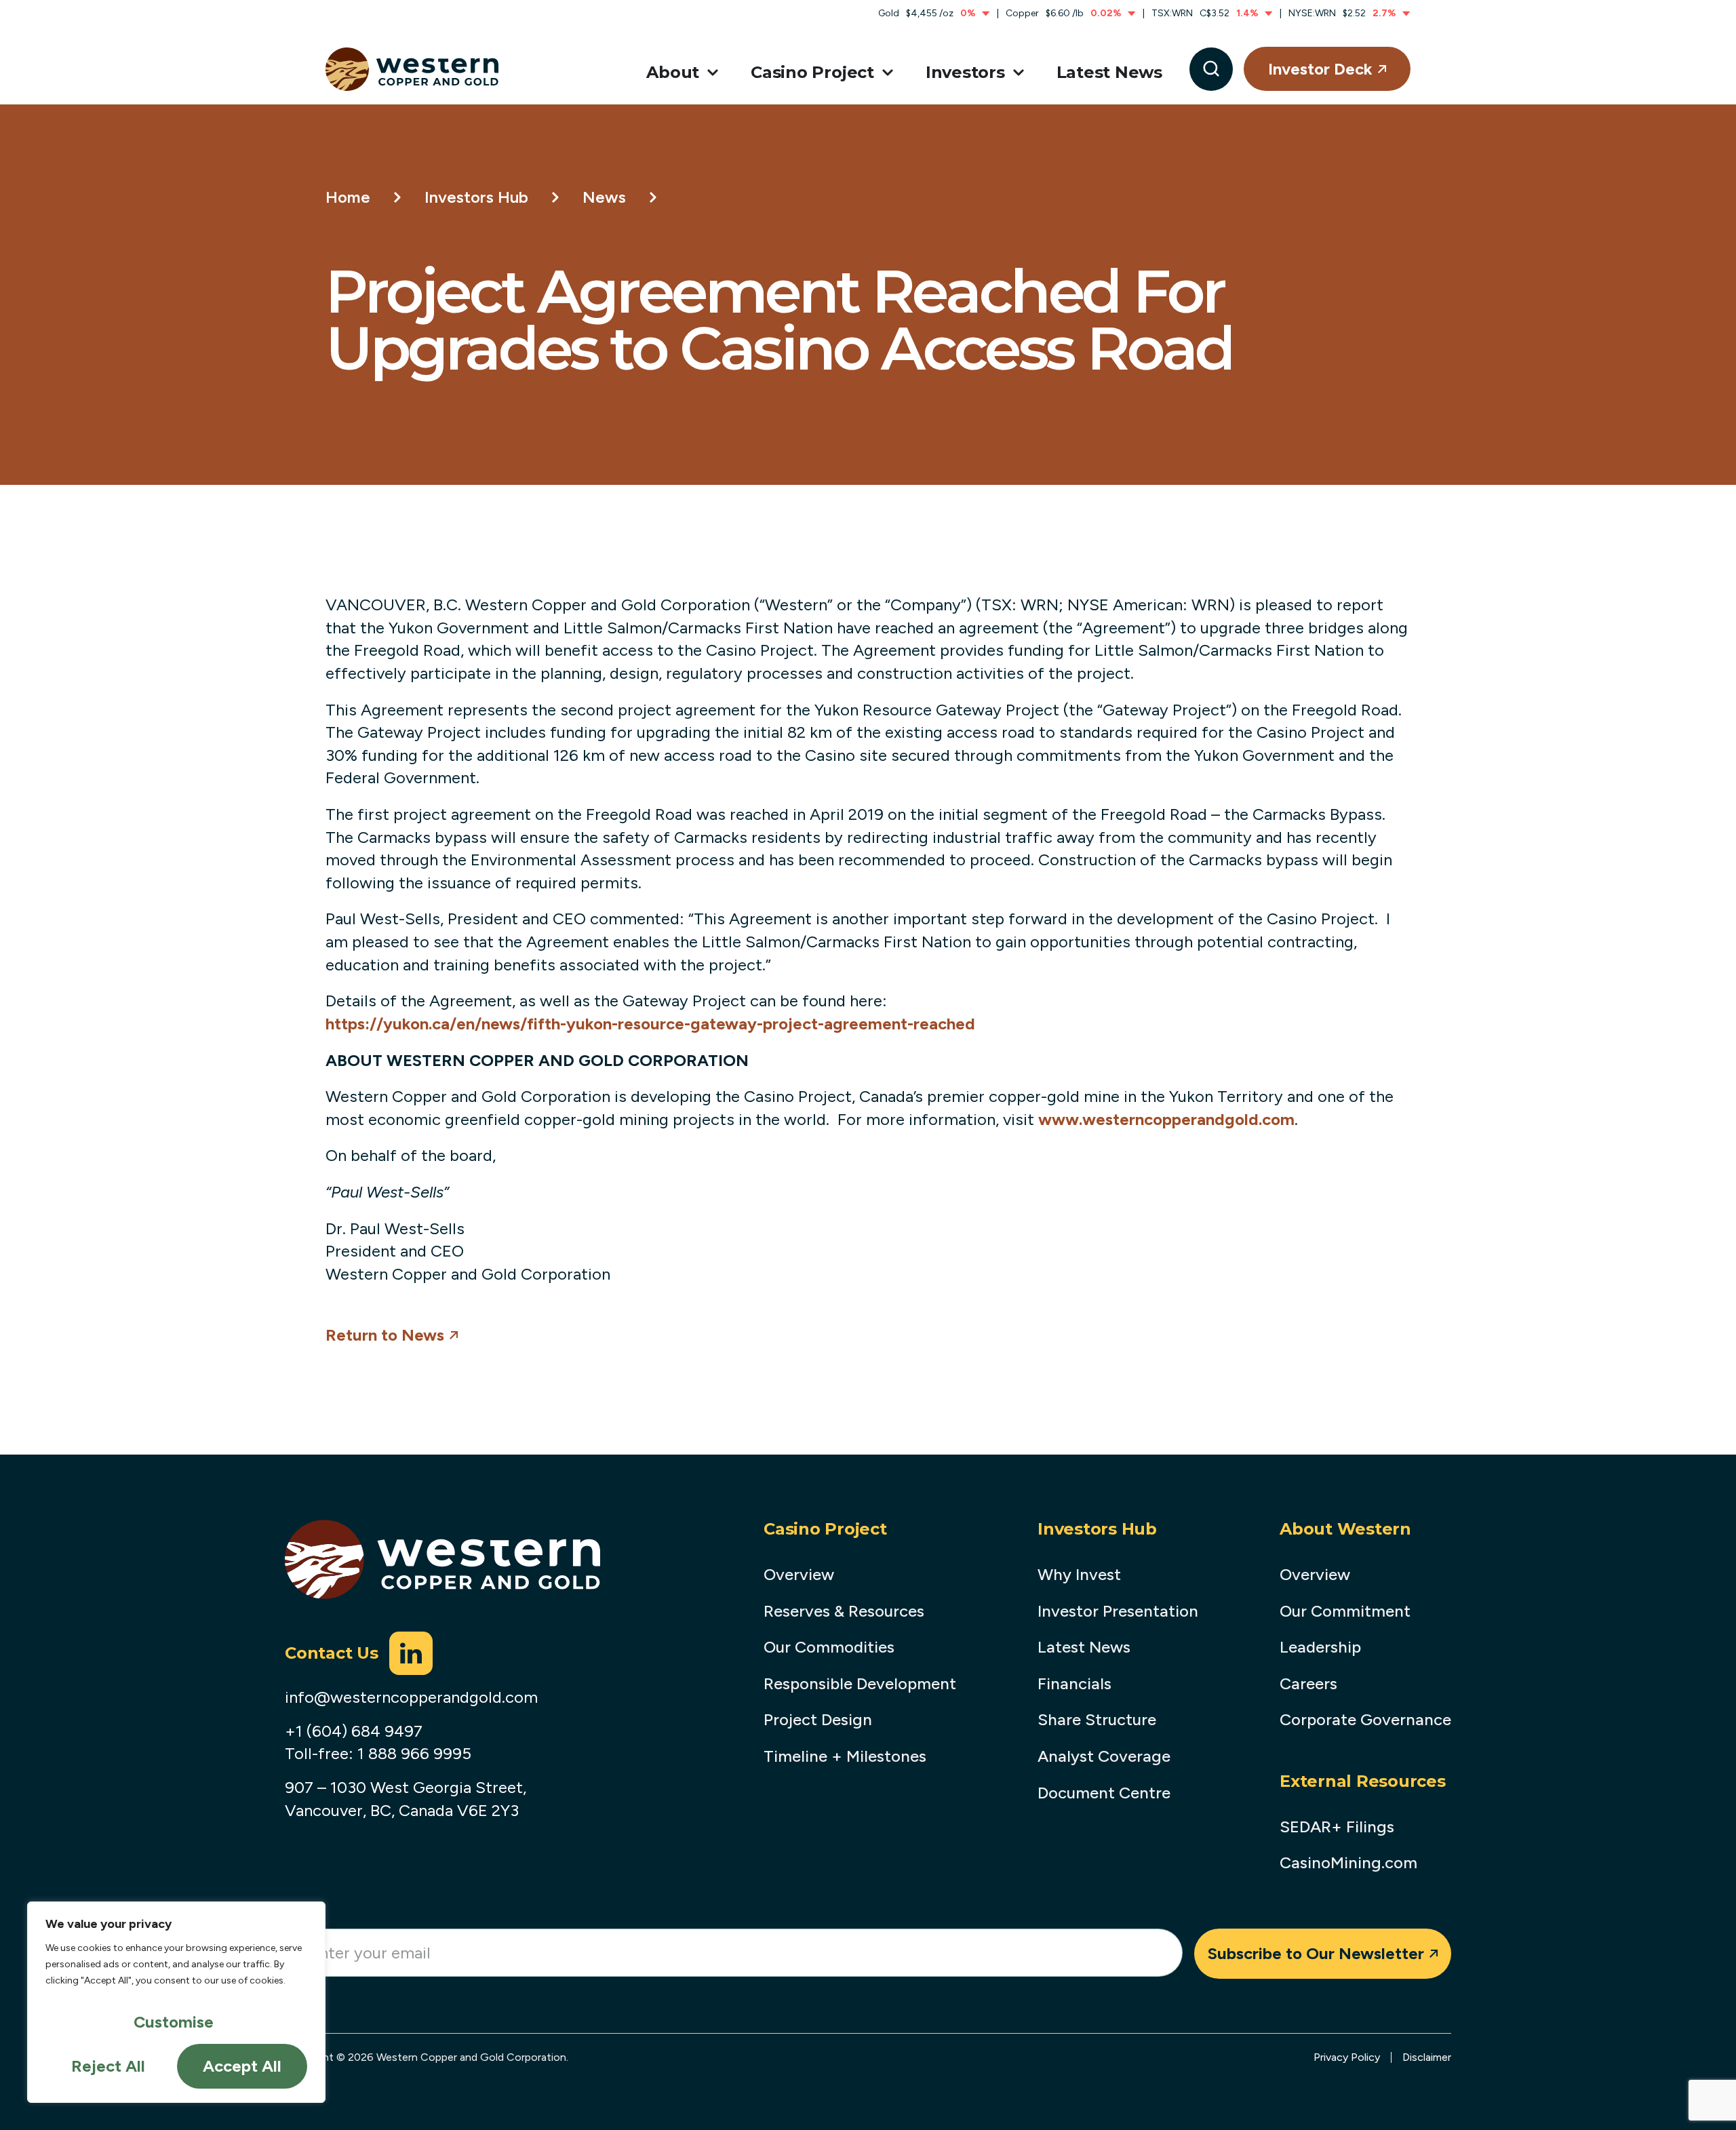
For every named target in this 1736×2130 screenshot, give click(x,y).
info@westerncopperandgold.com (411, 1697)
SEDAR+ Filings (1337, 1827)
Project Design (818, 1719)
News (604, 197)
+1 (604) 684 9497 (354, 1731)
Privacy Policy (1347, 2057)
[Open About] (710, 73)
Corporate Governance (1365, 1719)
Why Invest (1079, 1574)
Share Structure (1097, 1719)
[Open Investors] (1016, 73)
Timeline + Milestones (845, 1756)
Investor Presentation (1118, 1611)
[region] (176, 2002)
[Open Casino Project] (885, 73)
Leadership (1320, 1647)
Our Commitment (1345, 1611)
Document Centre (1104, 1793)
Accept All (242, 2066)
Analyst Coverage (1104, 1756)
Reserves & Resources (844, 1611)
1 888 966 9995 (414, 1753)
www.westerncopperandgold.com (1166, 1119)
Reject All (108, 2066)
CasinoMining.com (1348, 1862)
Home (348, 197)
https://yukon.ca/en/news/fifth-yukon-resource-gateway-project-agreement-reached (650, 1024)
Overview (799, 1574)
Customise (174, 2022)
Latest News (1084, 1647)
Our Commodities (829, 1647)
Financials (1074, 1683)
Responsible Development (860, 1683)
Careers (1308, 1683)
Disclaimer (1427, 2057)
